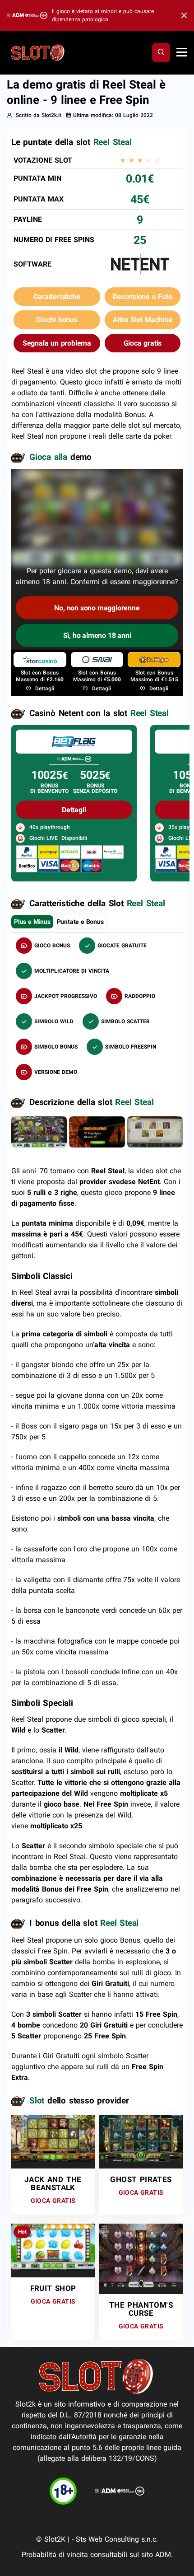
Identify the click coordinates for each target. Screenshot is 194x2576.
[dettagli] (74, 741)
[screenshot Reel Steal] (39, 1131)
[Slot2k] (38, 52)
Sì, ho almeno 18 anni (97, 635)
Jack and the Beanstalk (53, 2183)
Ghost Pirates (141, 2179)
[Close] (182, 16)
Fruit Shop (53, 2288)
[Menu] (182, 53)
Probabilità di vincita (55, 2555)
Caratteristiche (57, 297)
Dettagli (44, 688)
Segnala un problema (57, 343)
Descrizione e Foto (142, 297)
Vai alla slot (50, 2133)
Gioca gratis (143, 343)
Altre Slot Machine (142, 320)
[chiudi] (161, 52)
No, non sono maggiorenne (97, 608)
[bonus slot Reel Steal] (97, 1131)
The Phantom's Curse (141, 2309)
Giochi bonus (57, 320)
